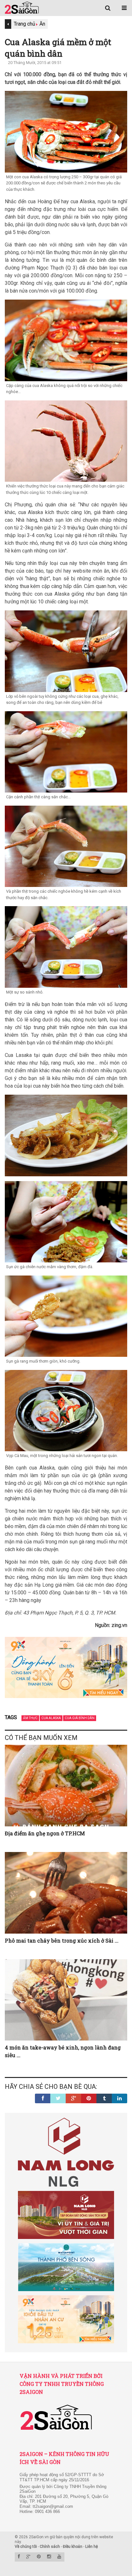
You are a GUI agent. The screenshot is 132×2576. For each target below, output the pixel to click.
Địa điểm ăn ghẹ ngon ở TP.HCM (45, 1833)
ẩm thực (30, 1718)
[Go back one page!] (8, 24)
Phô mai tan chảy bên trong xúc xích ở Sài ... (62, 1940)
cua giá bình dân (80, 1718)
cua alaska (51, 1718)
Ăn (42, 24)
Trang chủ (25, 24)
